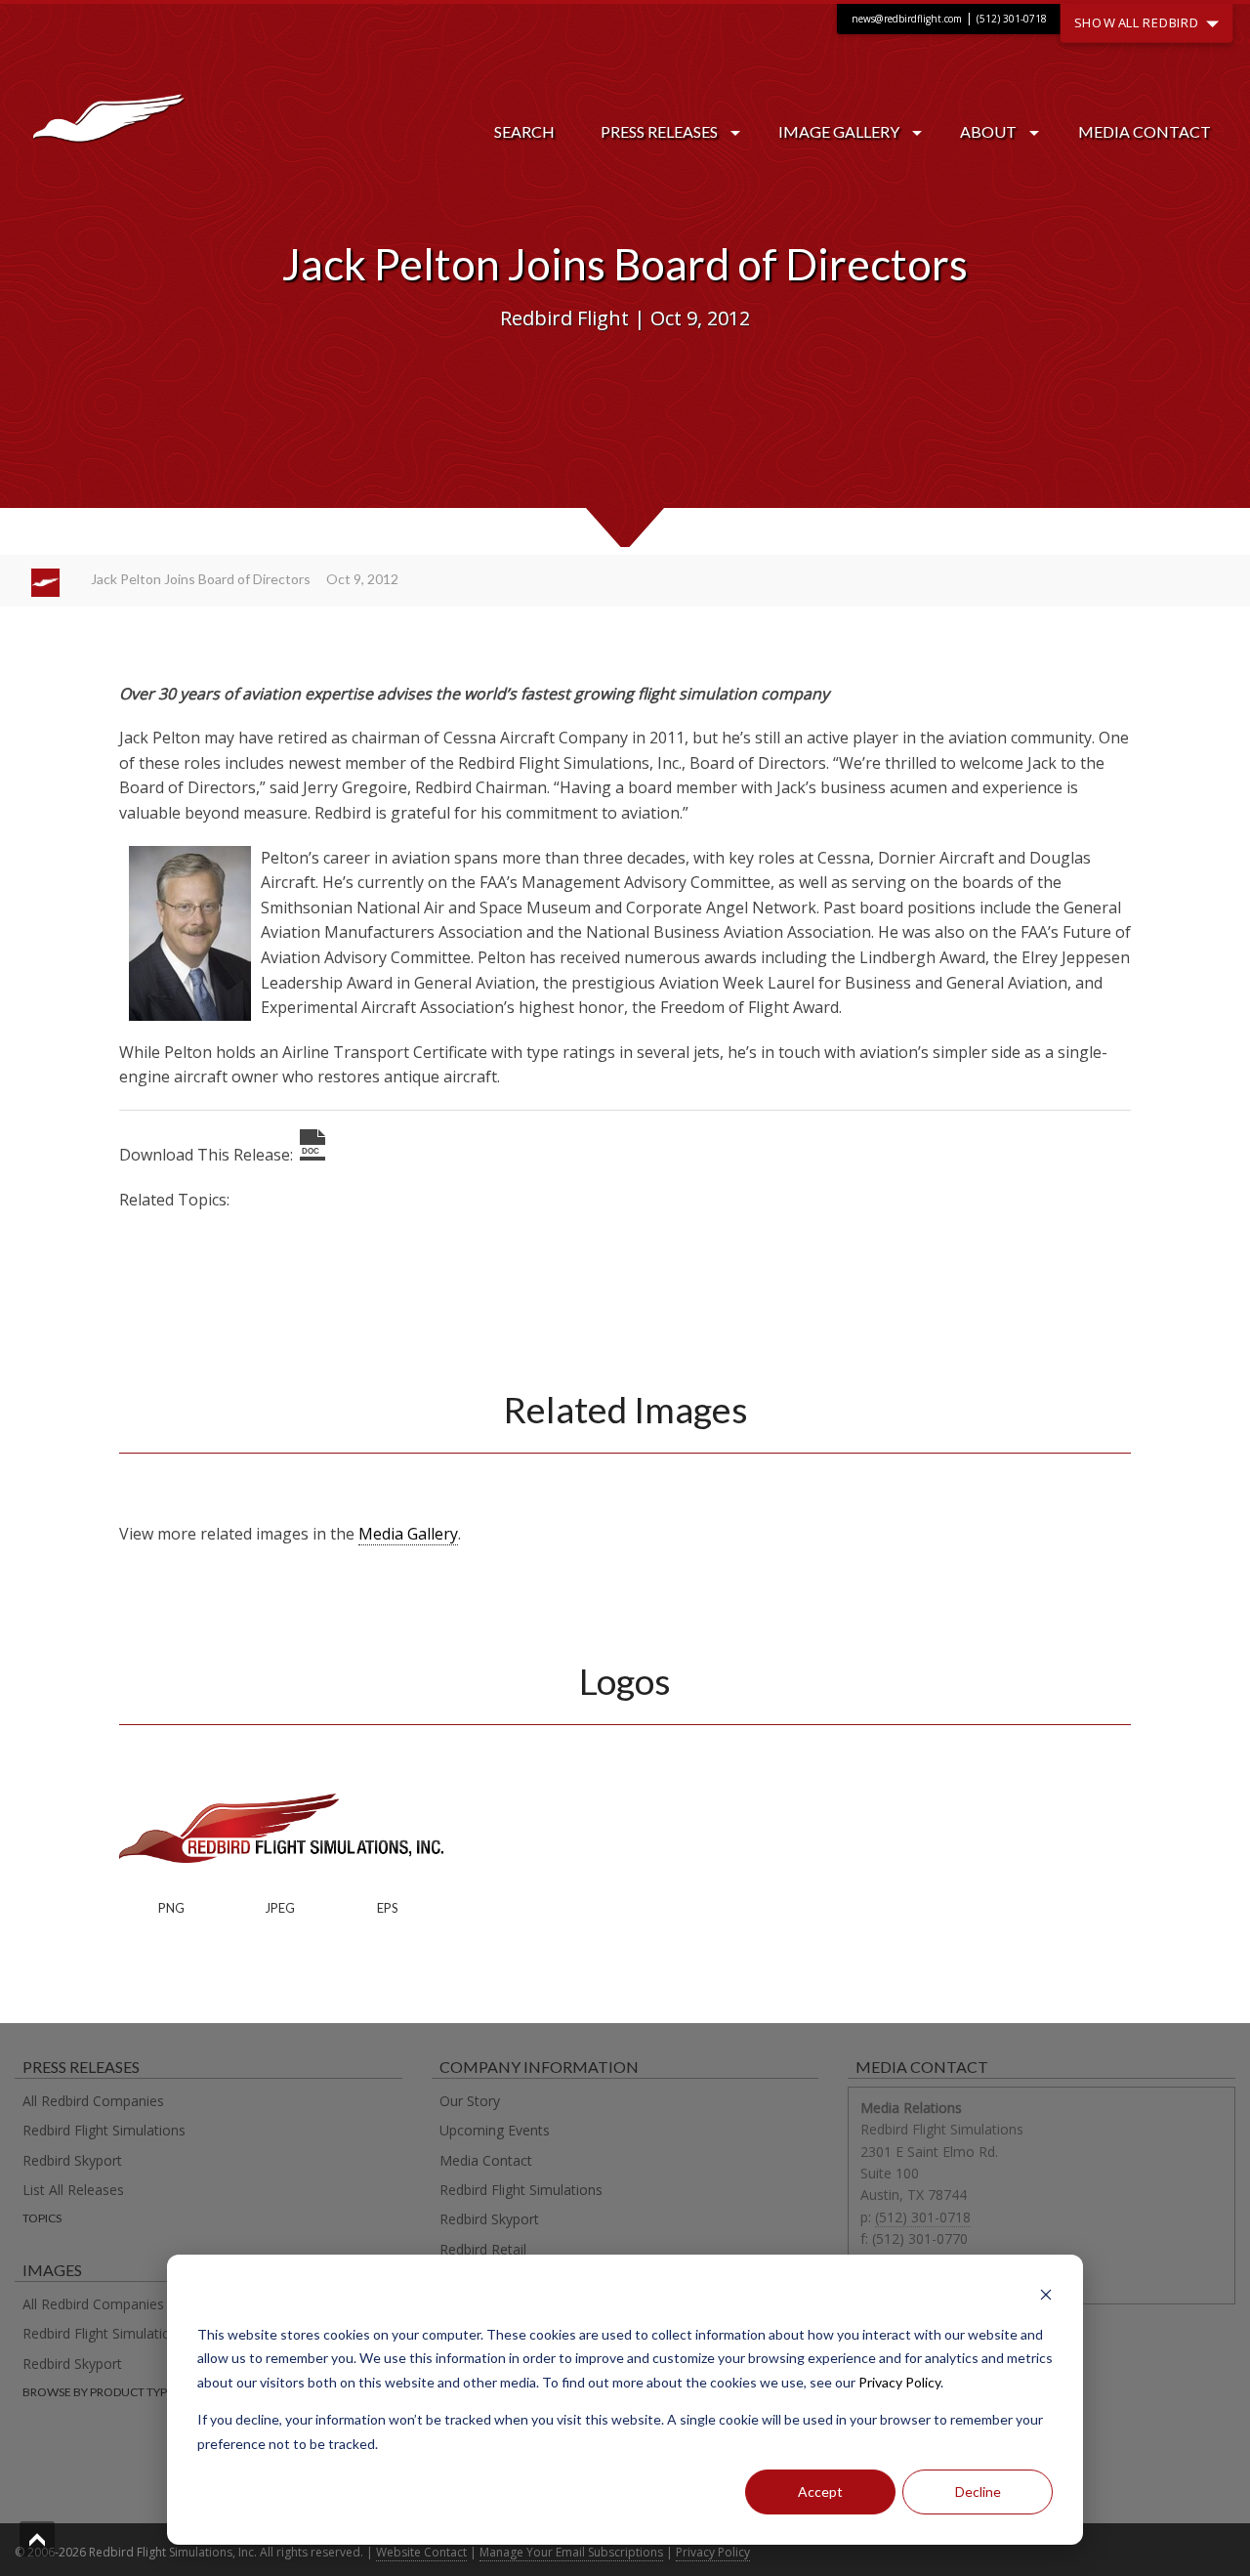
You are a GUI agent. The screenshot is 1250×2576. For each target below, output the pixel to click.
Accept (820, 2492)
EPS (388, 1908)
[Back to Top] (37, 2539)
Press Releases (659, 131)
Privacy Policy (899, 2382)
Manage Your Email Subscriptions (571, 2552)
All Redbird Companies (93, 2101)
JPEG (280, 1908)
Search (524, 131)
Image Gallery (839, 131)
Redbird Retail (483, 2249)
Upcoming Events (495, 2130)
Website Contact (421, 2552)
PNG (171, 1908)
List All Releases (73, 2190)
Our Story (470, 2101)
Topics (42, 2218)
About (988, 131)
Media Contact (1145, 131)
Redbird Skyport (72, 2160)
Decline (978, 2492)
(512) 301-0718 (1012, 19)
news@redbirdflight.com (907, 19)
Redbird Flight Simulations (104, 2130)
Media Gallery (408, 1534)
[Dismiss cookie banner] (1046, 2297)
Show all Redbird (1139, 21)
